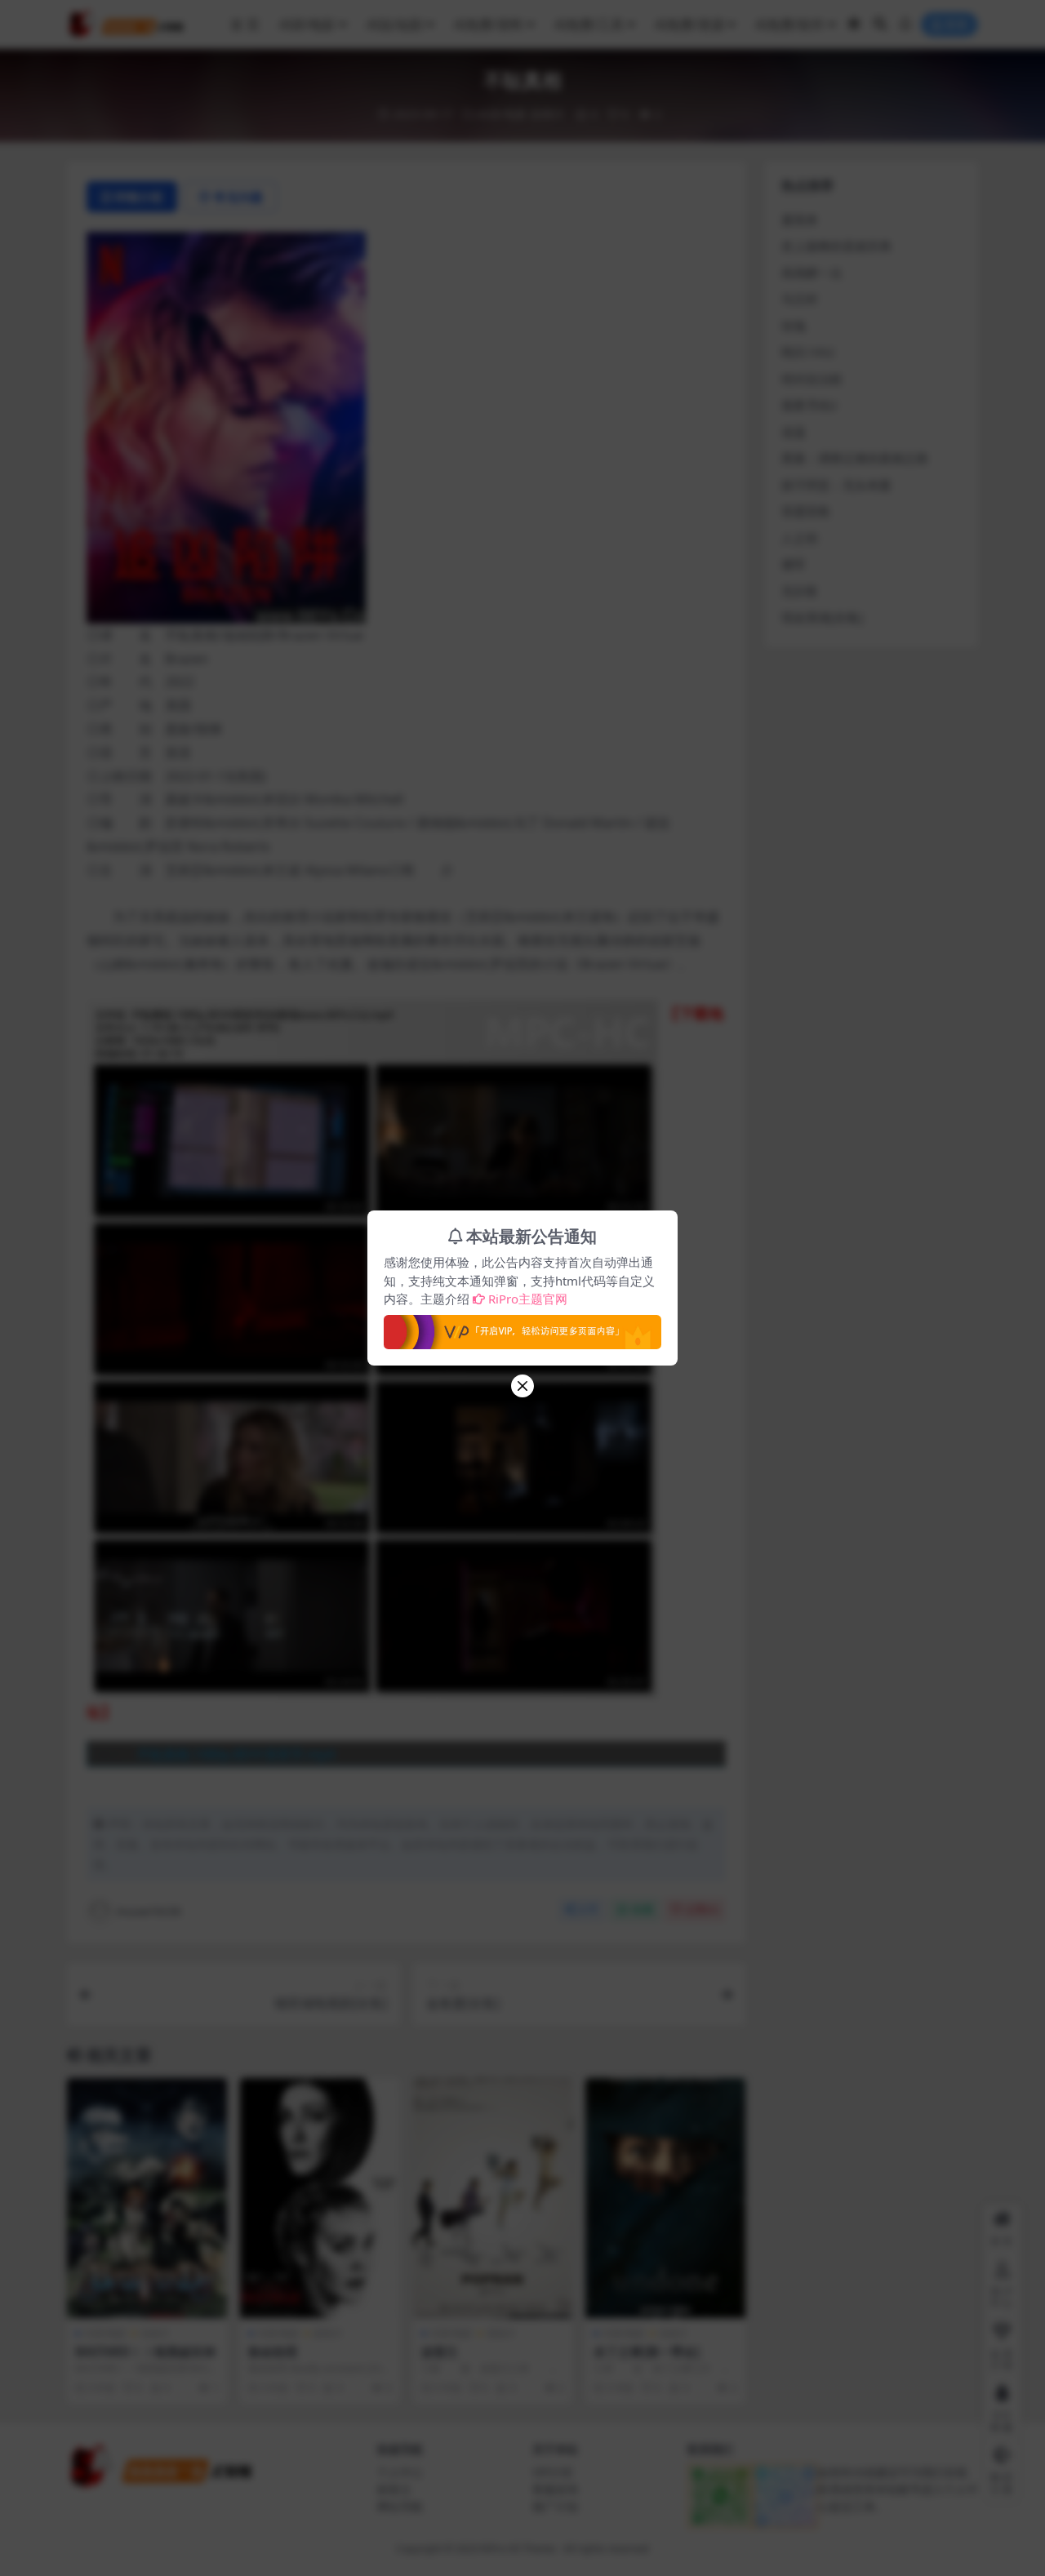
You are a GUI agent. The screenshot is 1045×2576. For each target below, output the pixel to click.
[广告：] (522, 1327)
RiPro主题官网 (528, 1299)
